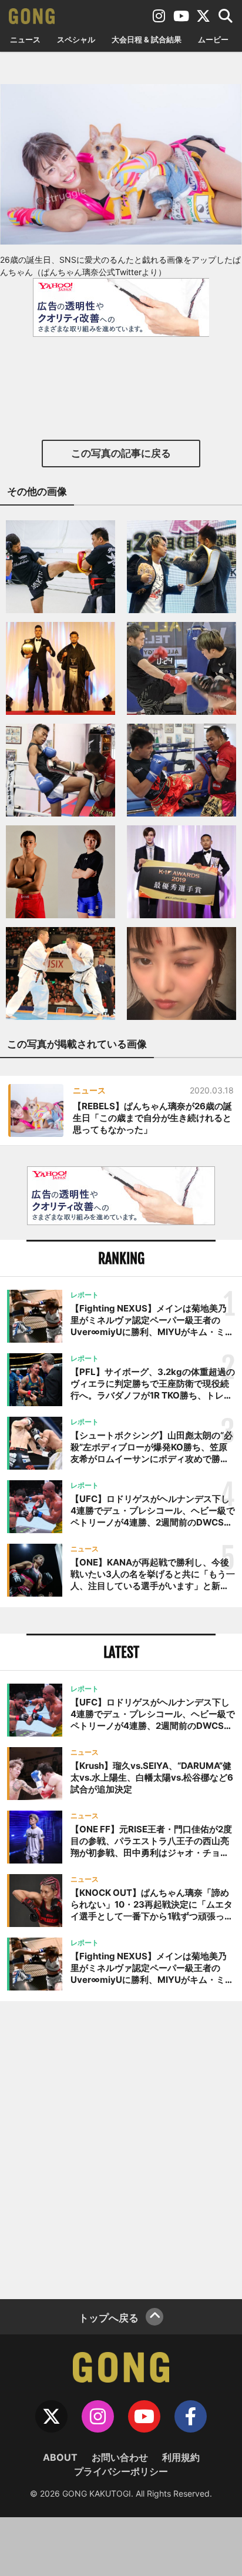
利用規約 (181, 2457)
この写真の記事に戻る (121, 453)
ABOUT (60, 2457)
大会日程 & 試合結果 (147, 39)
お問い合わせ (120, 2457)
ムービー (213, 39)
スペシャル (76, 39)
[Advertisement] (121, 2149)
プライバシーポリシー (121, 2471)
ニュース (25, 39)
